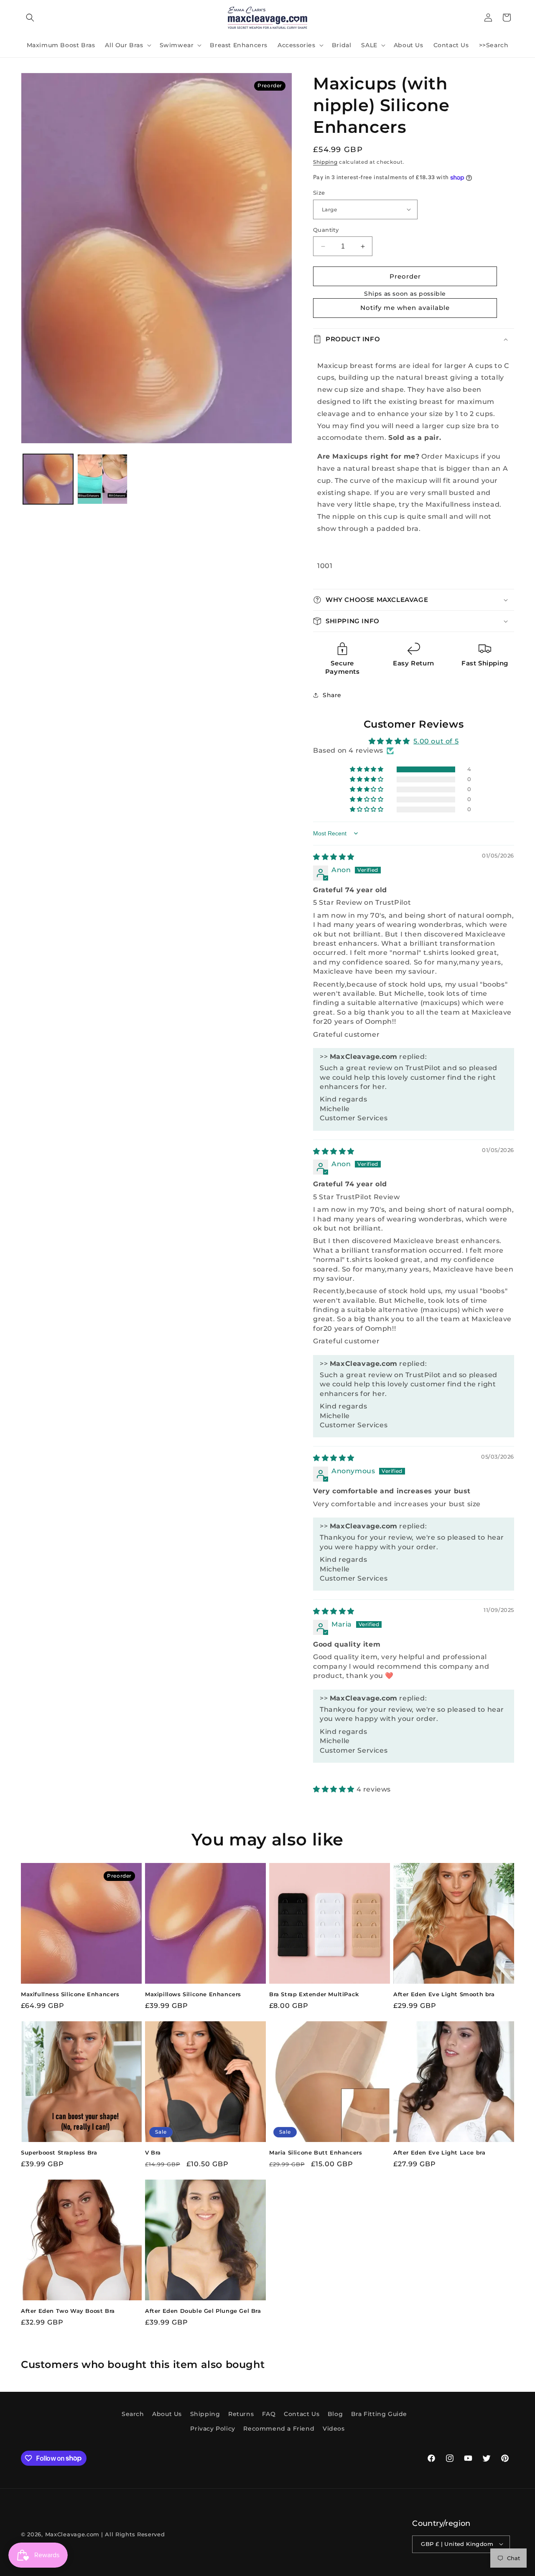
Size (319, 193)
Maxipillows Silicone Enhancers (193, 1994)
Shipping (325, 162)
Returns (241, 2414)
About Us (167, 2414)
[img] (334, 857)
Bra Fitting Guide (379, 2414)
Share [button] (332, 695)
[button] (30, 18)
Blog (335, 2414)
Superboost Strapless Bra (59, 2152)
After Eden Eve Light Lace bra (439, 2152)
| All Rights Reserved (133, 2534)
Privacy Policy (213, 2429)
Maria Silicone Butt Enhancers (316, 2152)
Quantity (326, 230)
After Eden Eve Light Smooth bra (444, 1994)
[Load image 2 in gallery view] (102, 479)
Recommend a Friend (279, 2429)
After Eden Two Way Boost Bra (68, 2311)
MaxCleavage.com (73, 2534)
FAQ (269, 2414)
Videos (334, 2429)
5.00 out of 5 (436, 741)
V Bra (153, 2152)
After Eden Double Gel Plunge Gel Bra (203, 2311)
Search (133, 2414)
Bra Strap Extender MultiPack (314, 1994)
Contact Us (302, 2414)
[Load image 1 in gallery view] (48, 479)
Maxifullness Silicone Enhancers (70, 1994)
